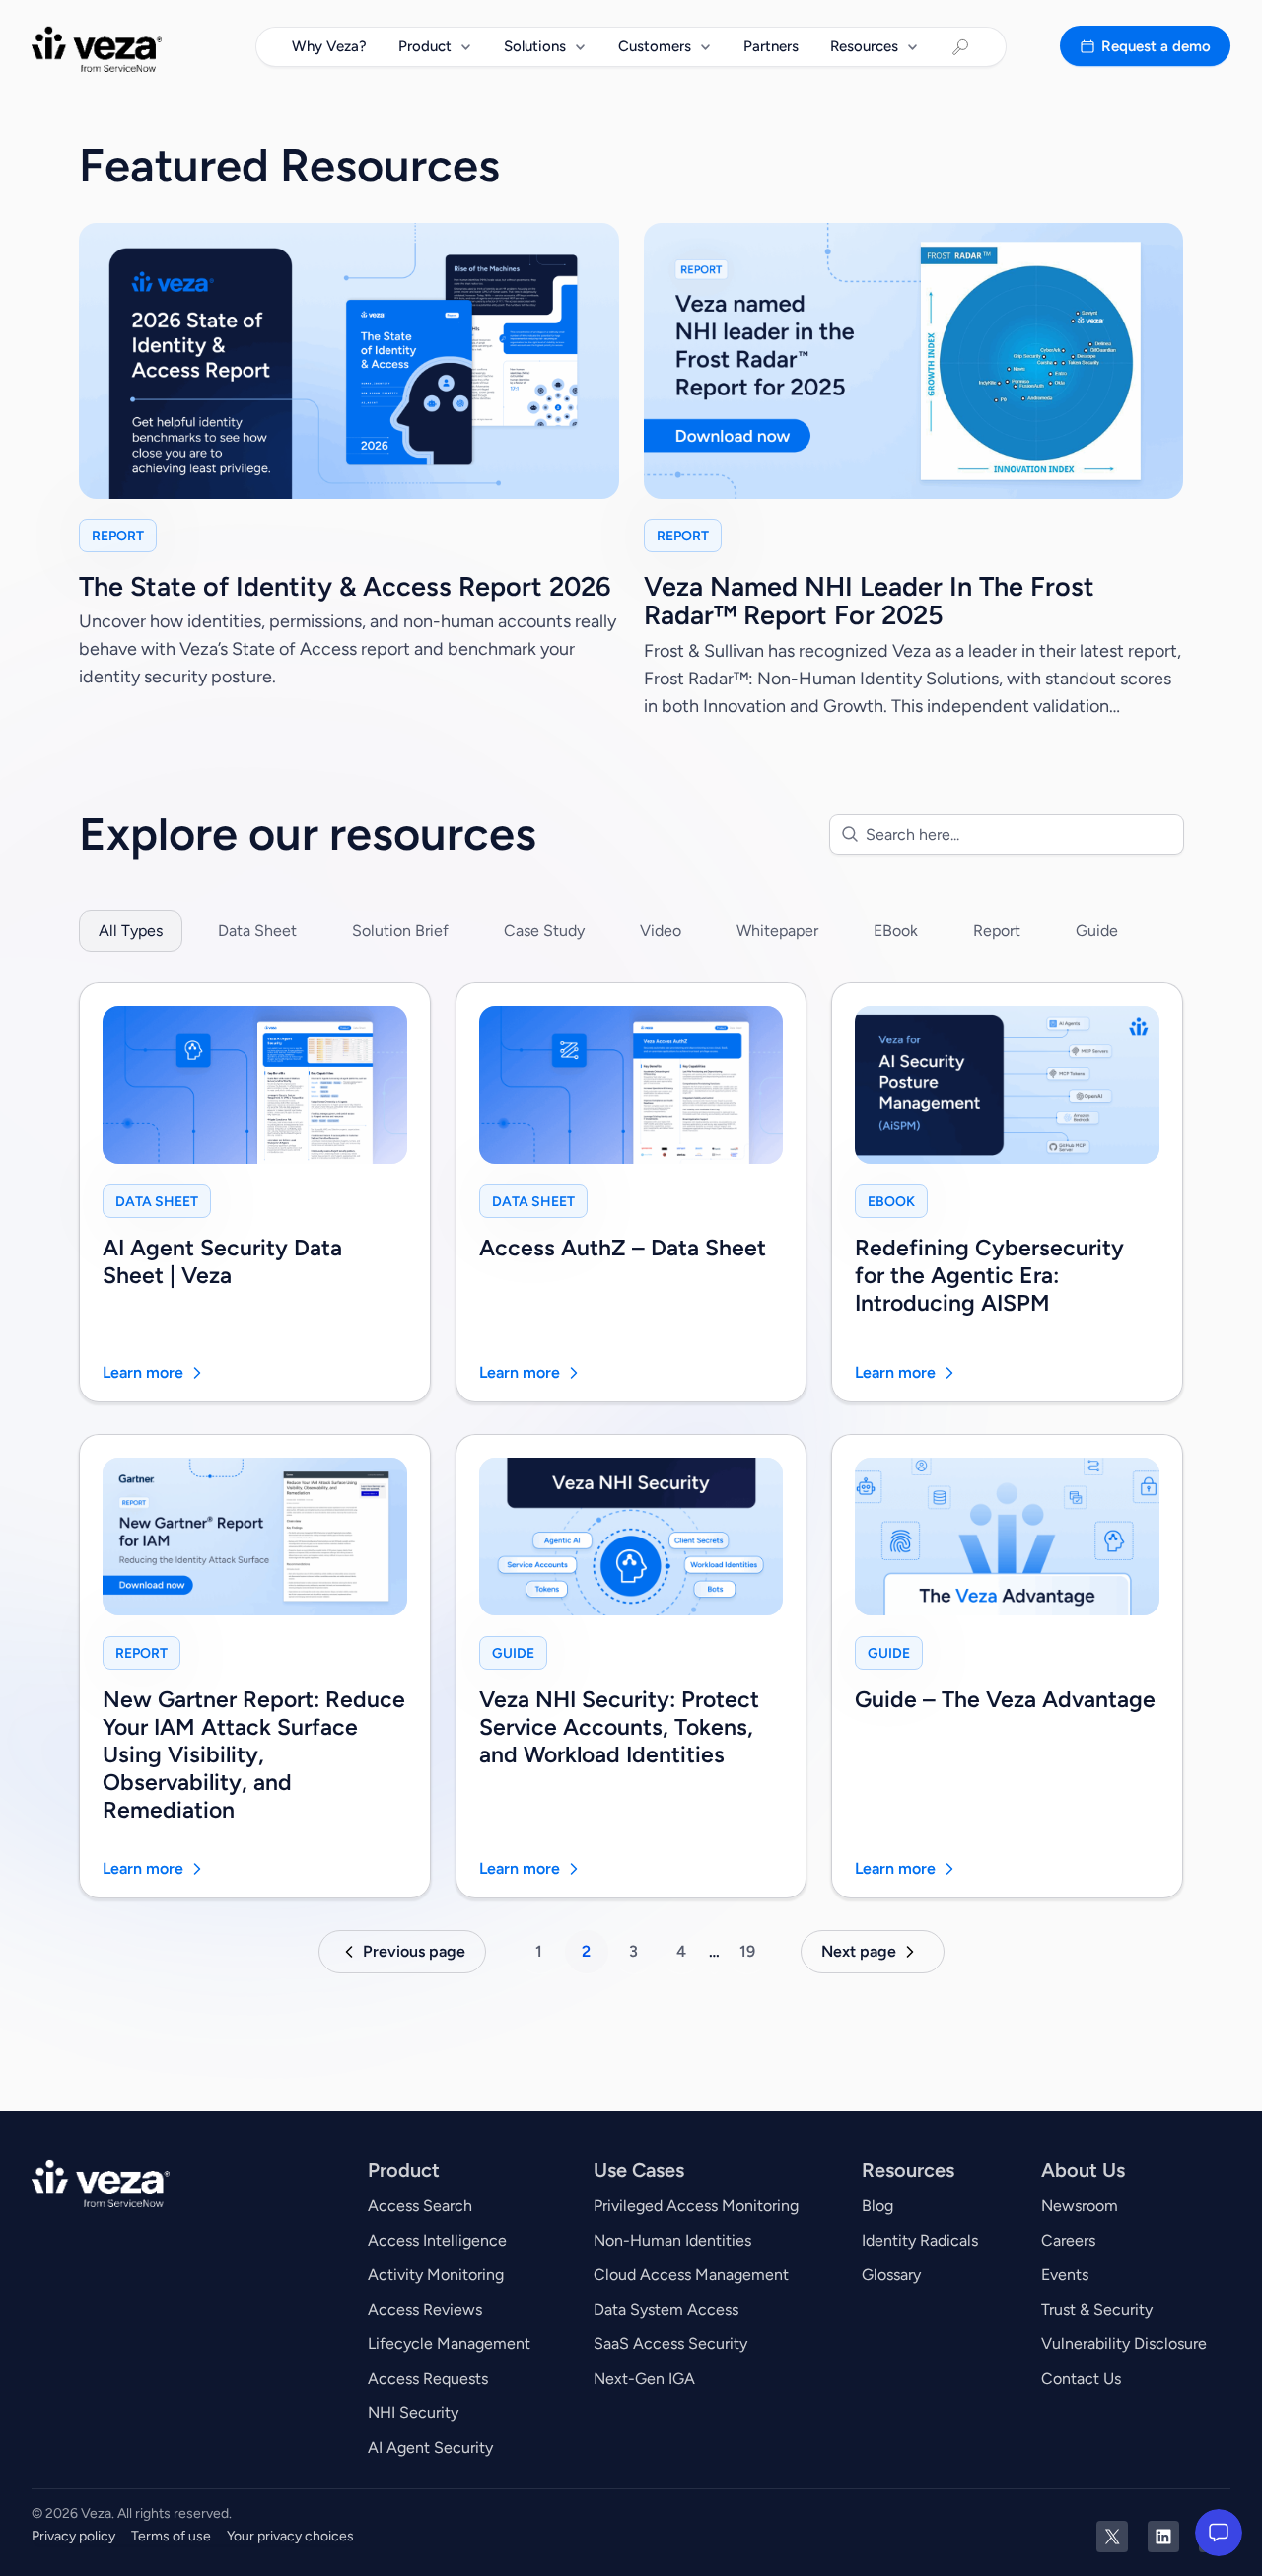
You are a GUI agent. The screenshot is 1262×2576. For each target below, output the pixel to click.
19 (747, 1951)
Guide (1097, 930)
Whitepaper (777, 930)
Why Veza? (329, 46)
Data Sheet (257, 930)
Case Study (544, 930)
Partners (771, 46)
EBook (896, 930)
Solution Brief (400, 930)
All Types (131, 930)
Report (997, 930)
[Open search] (960, 47)
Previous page (414, 1951)
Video (661, 930)
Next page (859, 1951)
